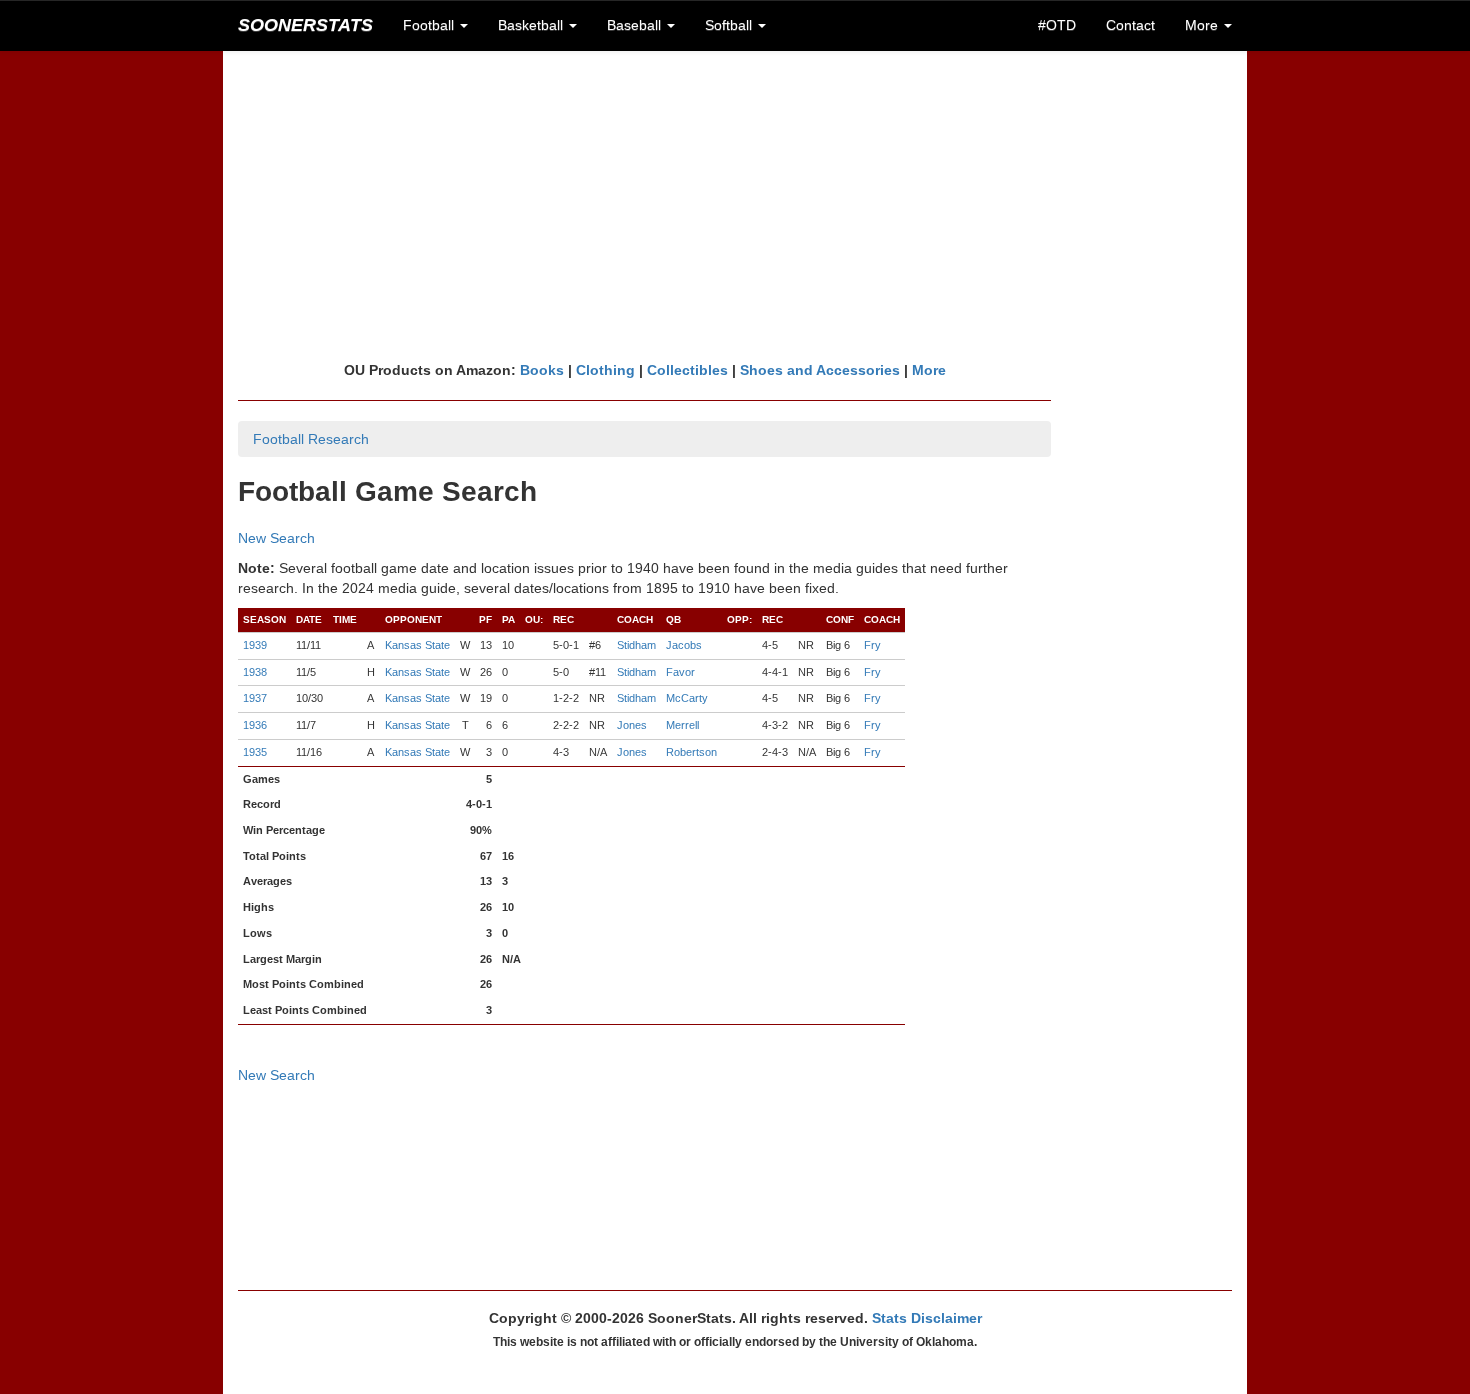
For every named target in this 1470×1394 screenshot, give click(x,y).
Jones (632, 725)
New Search (276, 538)
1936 (255, 725)
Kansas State (417, 645)
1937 (255, 698)
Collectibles (687, 370)
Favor (680, 672)
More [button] (1203, 25)
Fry (872, 645)
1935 (255, 752)
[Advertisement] (735, 205)
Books (542, 370)
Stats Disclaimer (927, 1318)
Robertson (691, 752)
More (929, 370)
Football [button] (430, 25)
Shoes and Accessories (820, 370)
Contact (1130, 25)
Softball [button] (730, 25)
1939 (255, 645)
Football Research (311, 439)
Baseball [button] (636, 25)
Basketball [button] (532, 25)
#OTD (1057, 25)
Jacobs (684, 645)
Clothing (605, 370)
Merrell (682, 725)
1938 (255, 672)
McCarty (687, 698)
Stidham (636, 645)
